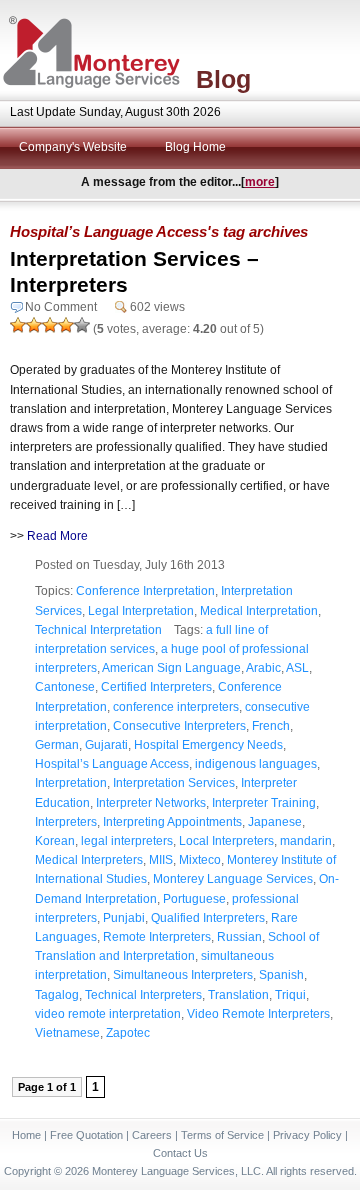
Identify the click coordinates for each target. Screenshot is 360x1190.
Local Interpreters (226, 841)
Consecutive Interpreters (179, 726)
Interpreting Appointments (172, 822)
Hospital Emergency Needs (208, 745)
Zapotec (128, 1033)
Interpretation (71, 783)
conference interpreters (176, 707)
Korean (55, 841)
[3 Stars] (50, 325)
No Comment (61, 307)
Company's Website (73, 147)
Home (26, 1135)
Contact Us (180, 1153)
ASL (297, 668)
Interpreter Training (264, 803)
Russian (239, 937)
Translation (238, 995)
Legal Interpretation (141, 611)
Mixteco (200, 860)
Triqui (290, 995)
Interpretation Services (174, 783)
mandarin (306, 841)
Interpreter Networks (151, 803)
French (271, 726)
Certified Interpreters (156, 687)
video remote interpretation (108, 1014)
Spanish (281, 975)
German (57, 745)
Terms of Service (222, 1135)
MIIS (161, 860)
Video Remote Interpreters (258, 1014)
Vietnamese (67, 1033)
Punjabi (124, 918)
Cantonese (65, 687)
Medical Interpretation (259, 611)
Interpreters (66, 822)
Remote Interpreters (157, 937)
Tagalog (57, 995)
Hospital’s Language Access (112, 764)
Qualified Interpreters (208, 918)
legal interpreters (127, 841)
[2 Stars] (34, 325)
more (260, 182)
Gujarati (106, 745)
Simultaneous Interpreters (183, 975)
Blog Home (195, 147)
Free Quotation (86, 1135)
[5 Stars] (82, 325)
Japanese (275, 822)
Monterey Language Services (233, 879)
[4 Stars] (66, 325)
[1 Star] (18, 325)
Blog (223, 79)
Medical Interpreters (89, 860)
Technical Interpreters (143, 995)
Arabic (263, 668)
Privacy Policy (307, 1135)
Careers (152, 1135)
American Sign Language (171, 668)
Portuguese (194, 899)
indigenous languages (256, 764)
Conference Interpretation (145, 591)
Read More (57, 536)
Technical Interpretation (98, 630)
